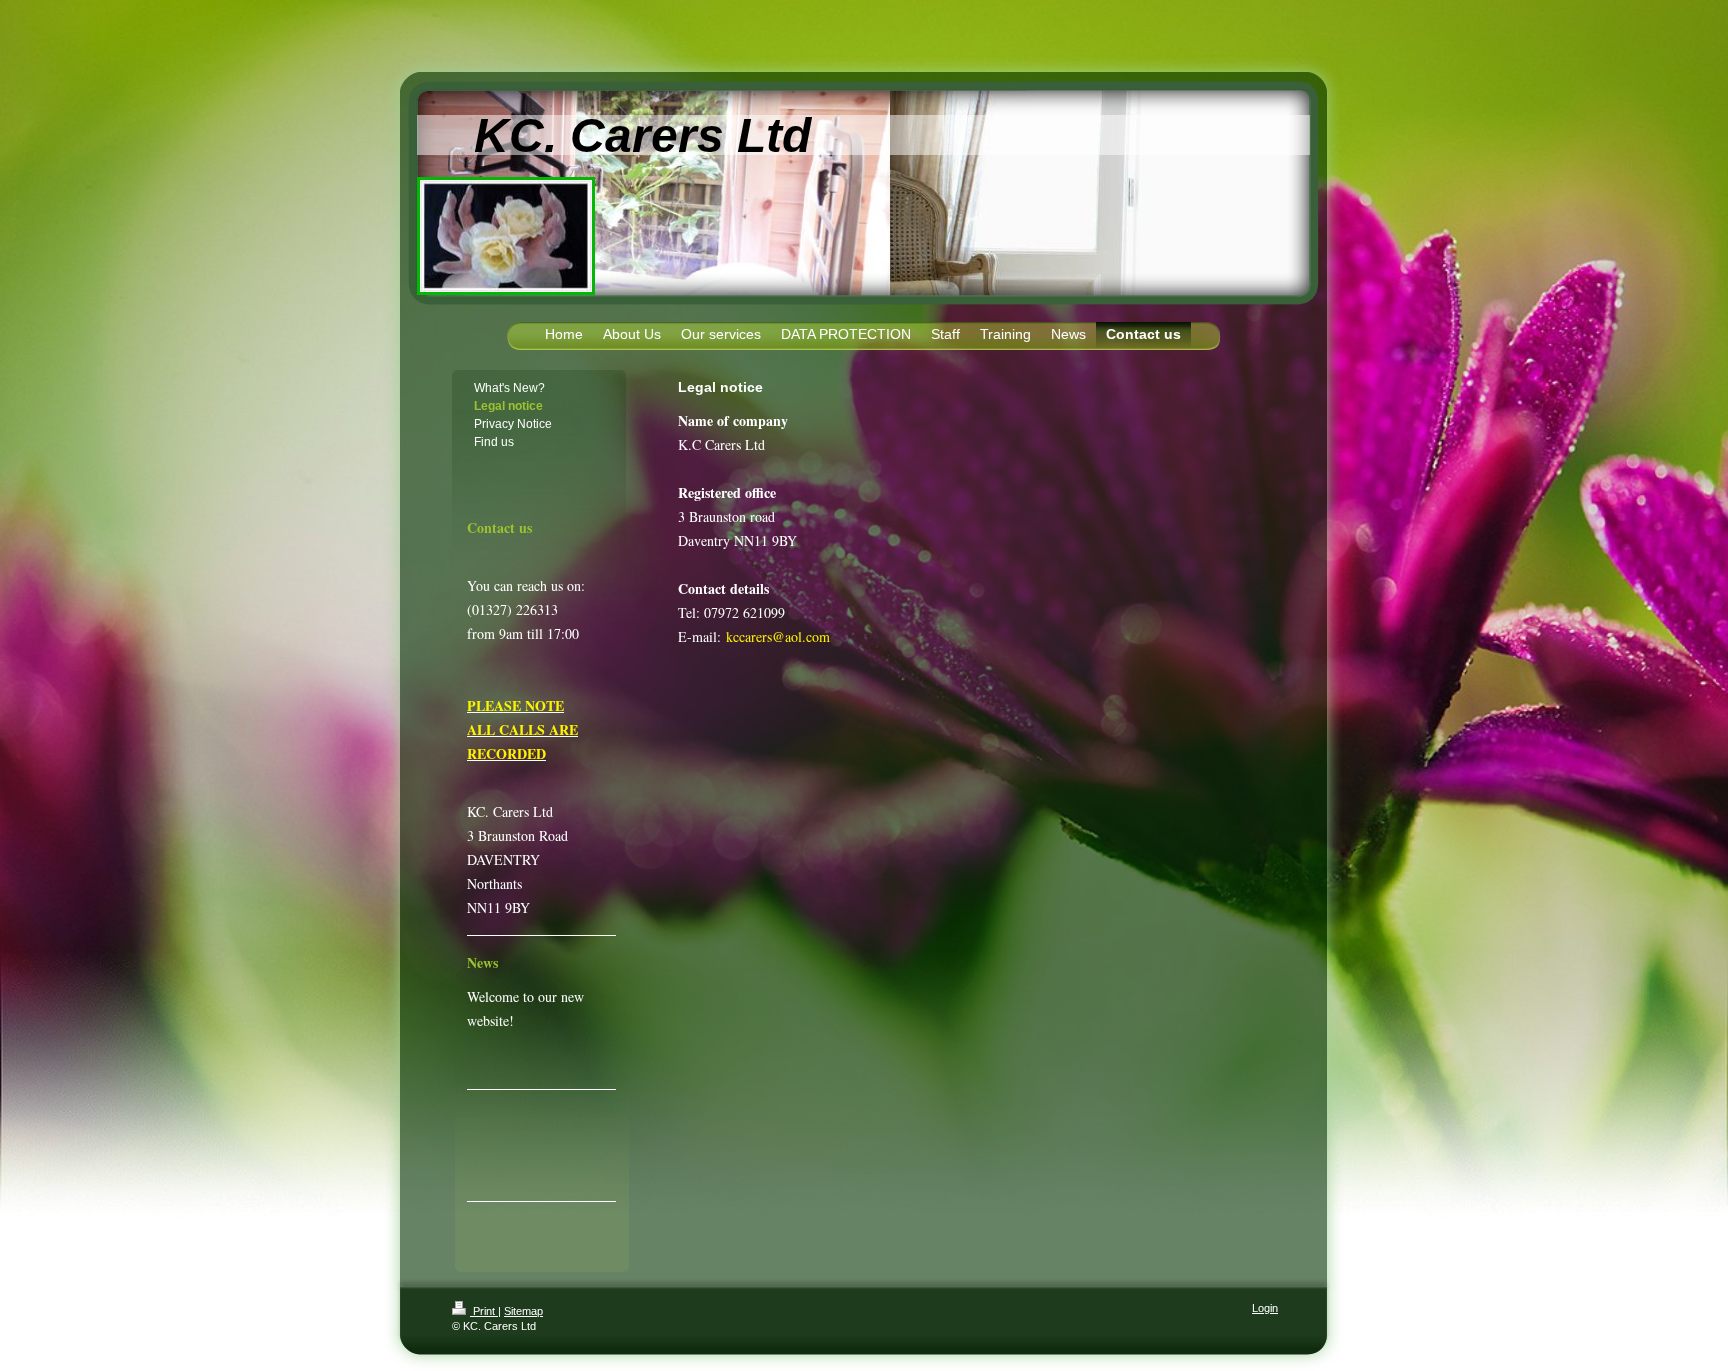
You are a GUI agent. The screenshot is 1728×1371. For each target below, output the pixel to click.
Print (484, 1311)
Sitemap (523, 1311)
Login (1265, 1308)
